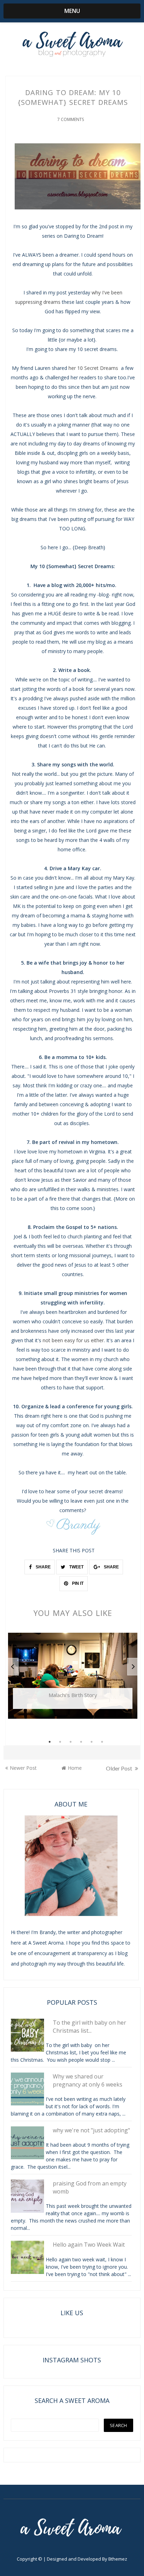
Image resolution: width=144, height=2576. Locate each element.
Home (75, 1768)
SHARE (43, 1567)
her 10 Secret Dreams (94, 368)
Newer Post (23, 1768)
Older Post (120, 1768)
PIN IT (77, 1583)
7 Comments (71, 119)
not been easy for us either (73, 1340)
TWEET (76, 1567)
